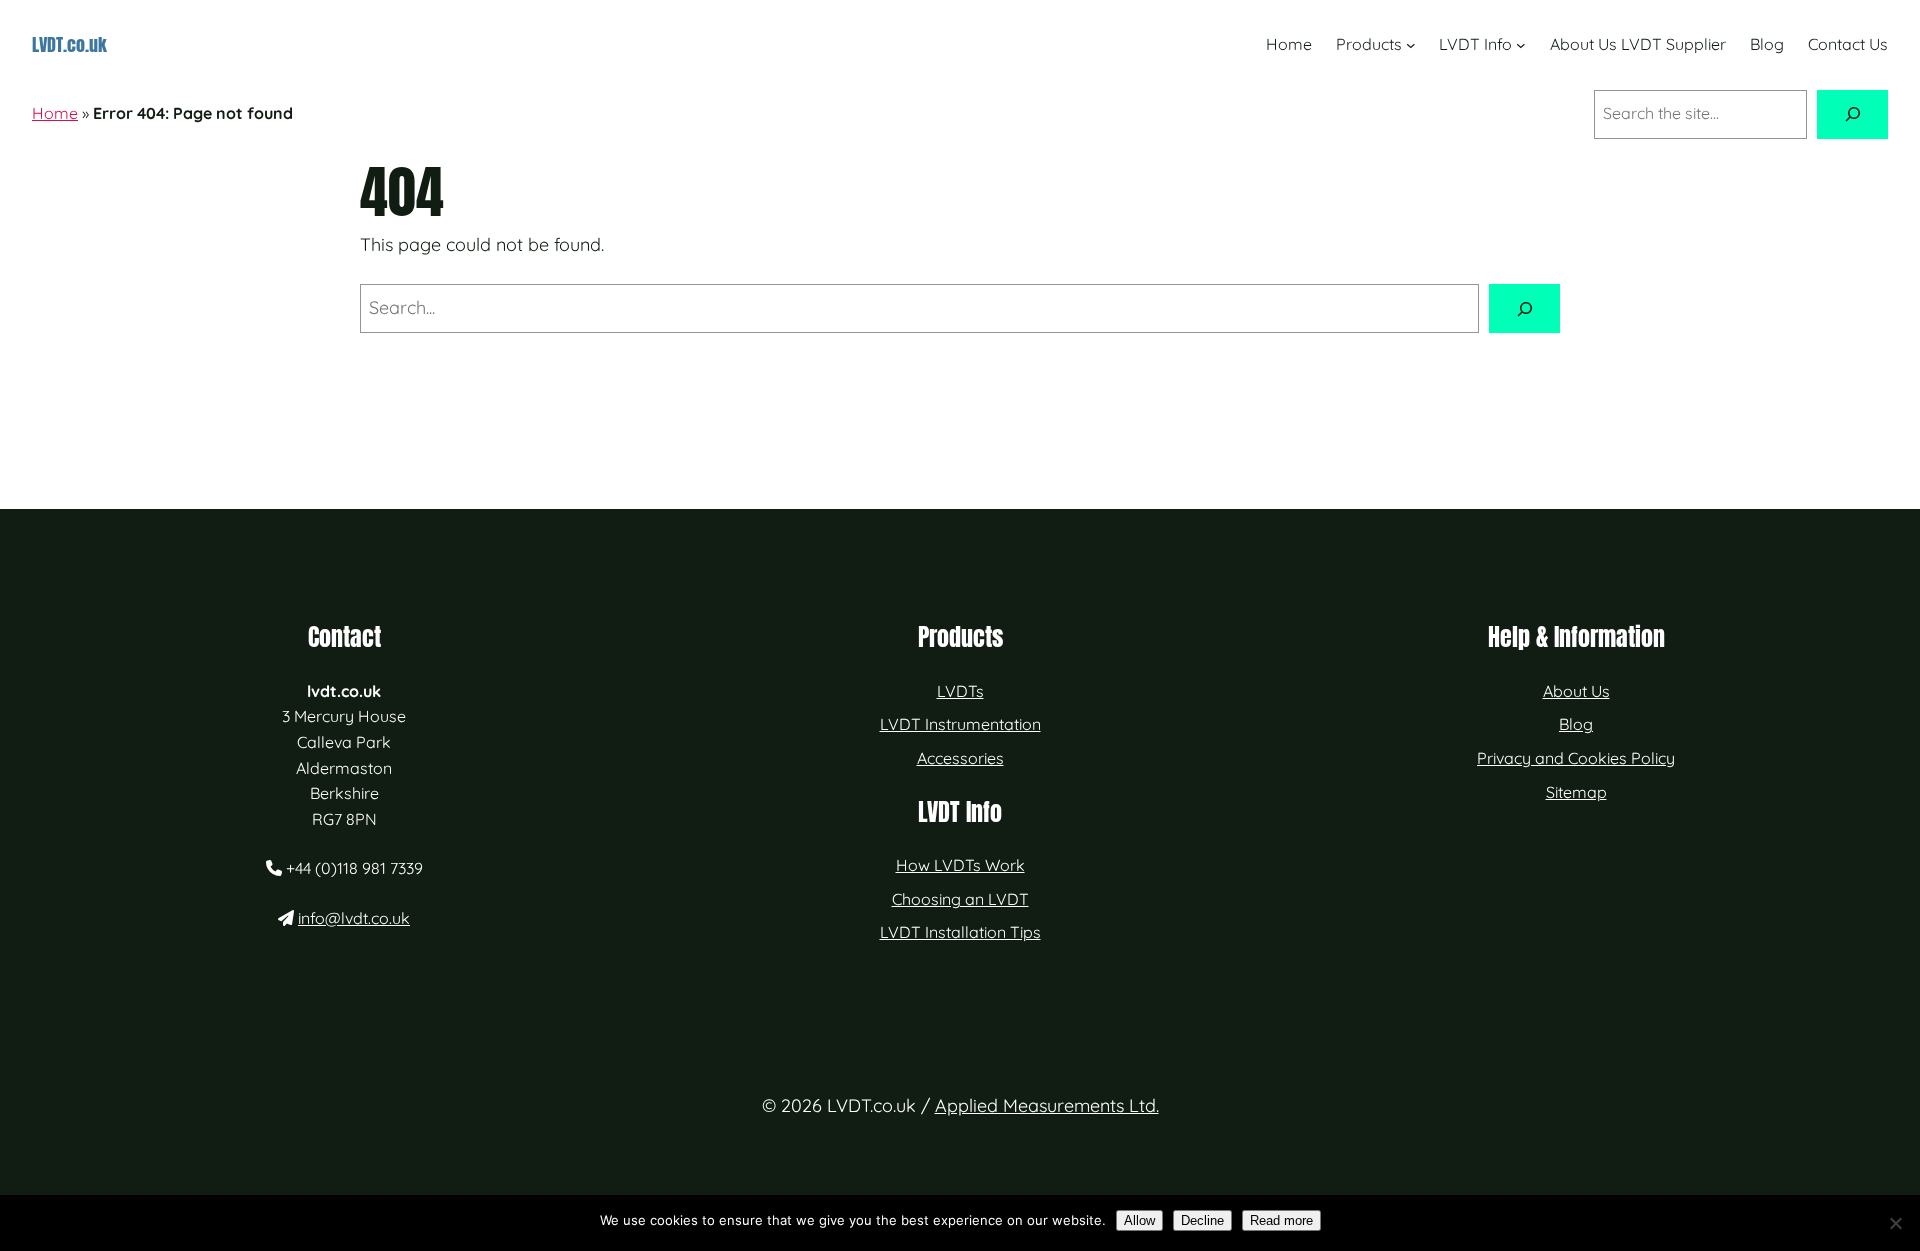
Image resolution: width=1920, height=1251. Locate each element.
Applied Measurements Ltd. (1047, 1105)
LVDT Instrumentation (960, 724)
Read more (1281, 1220)
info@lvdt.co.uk (354, 918)
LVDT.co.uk (69, 44)
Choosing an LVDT (960, 899)
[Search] (1852, 114)
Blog (1576, 724)
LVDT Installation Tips (960, 932)
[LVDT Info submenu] (1521, 45)
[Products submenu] (1411, 45)
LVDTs (960, 691)
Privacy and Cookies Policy (1576, 758)
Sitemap (1576, 792)
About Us (1576, 691)
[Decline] (1895, 1223)
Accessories (960, 758)
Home (55, 113)
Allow (1139, 1220)
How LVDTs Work (960, 865)
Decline (1202, 1220)
